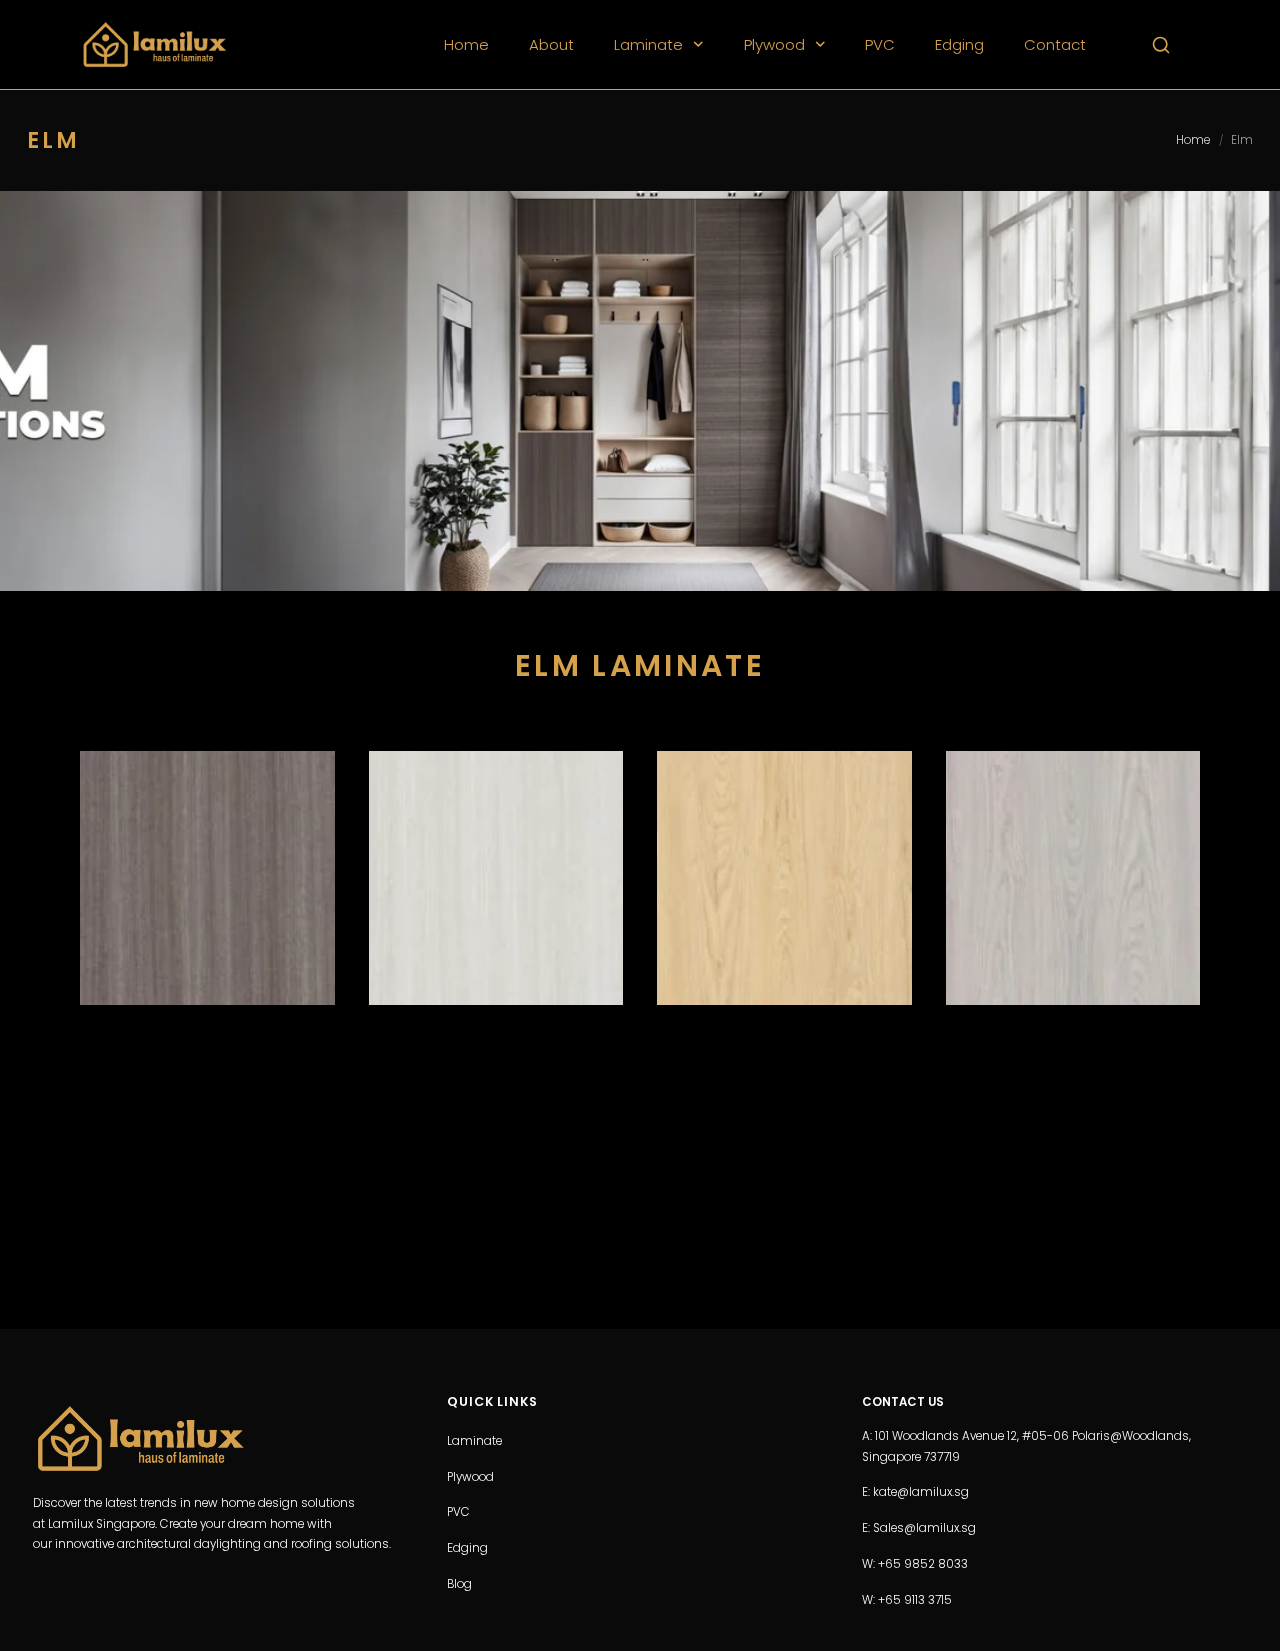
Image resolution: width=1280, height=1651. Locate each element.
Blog (459, 1584)
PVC (880, 44)
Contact (1055, 44)
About (551, 44)
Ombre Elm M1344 (496, 793)
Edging (959, 44)
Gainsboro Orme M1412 (1073, 793)
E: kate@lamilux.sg (915, 1493)
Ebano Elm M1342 (207, 793)
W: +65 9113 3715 (907, 1600)
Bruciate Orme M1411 (784, 793)
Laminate (648, 44)
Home (466, 44)
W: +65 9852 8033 (915, 1564)
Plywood (774, 44)
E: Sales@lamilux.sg (919, 1529)
